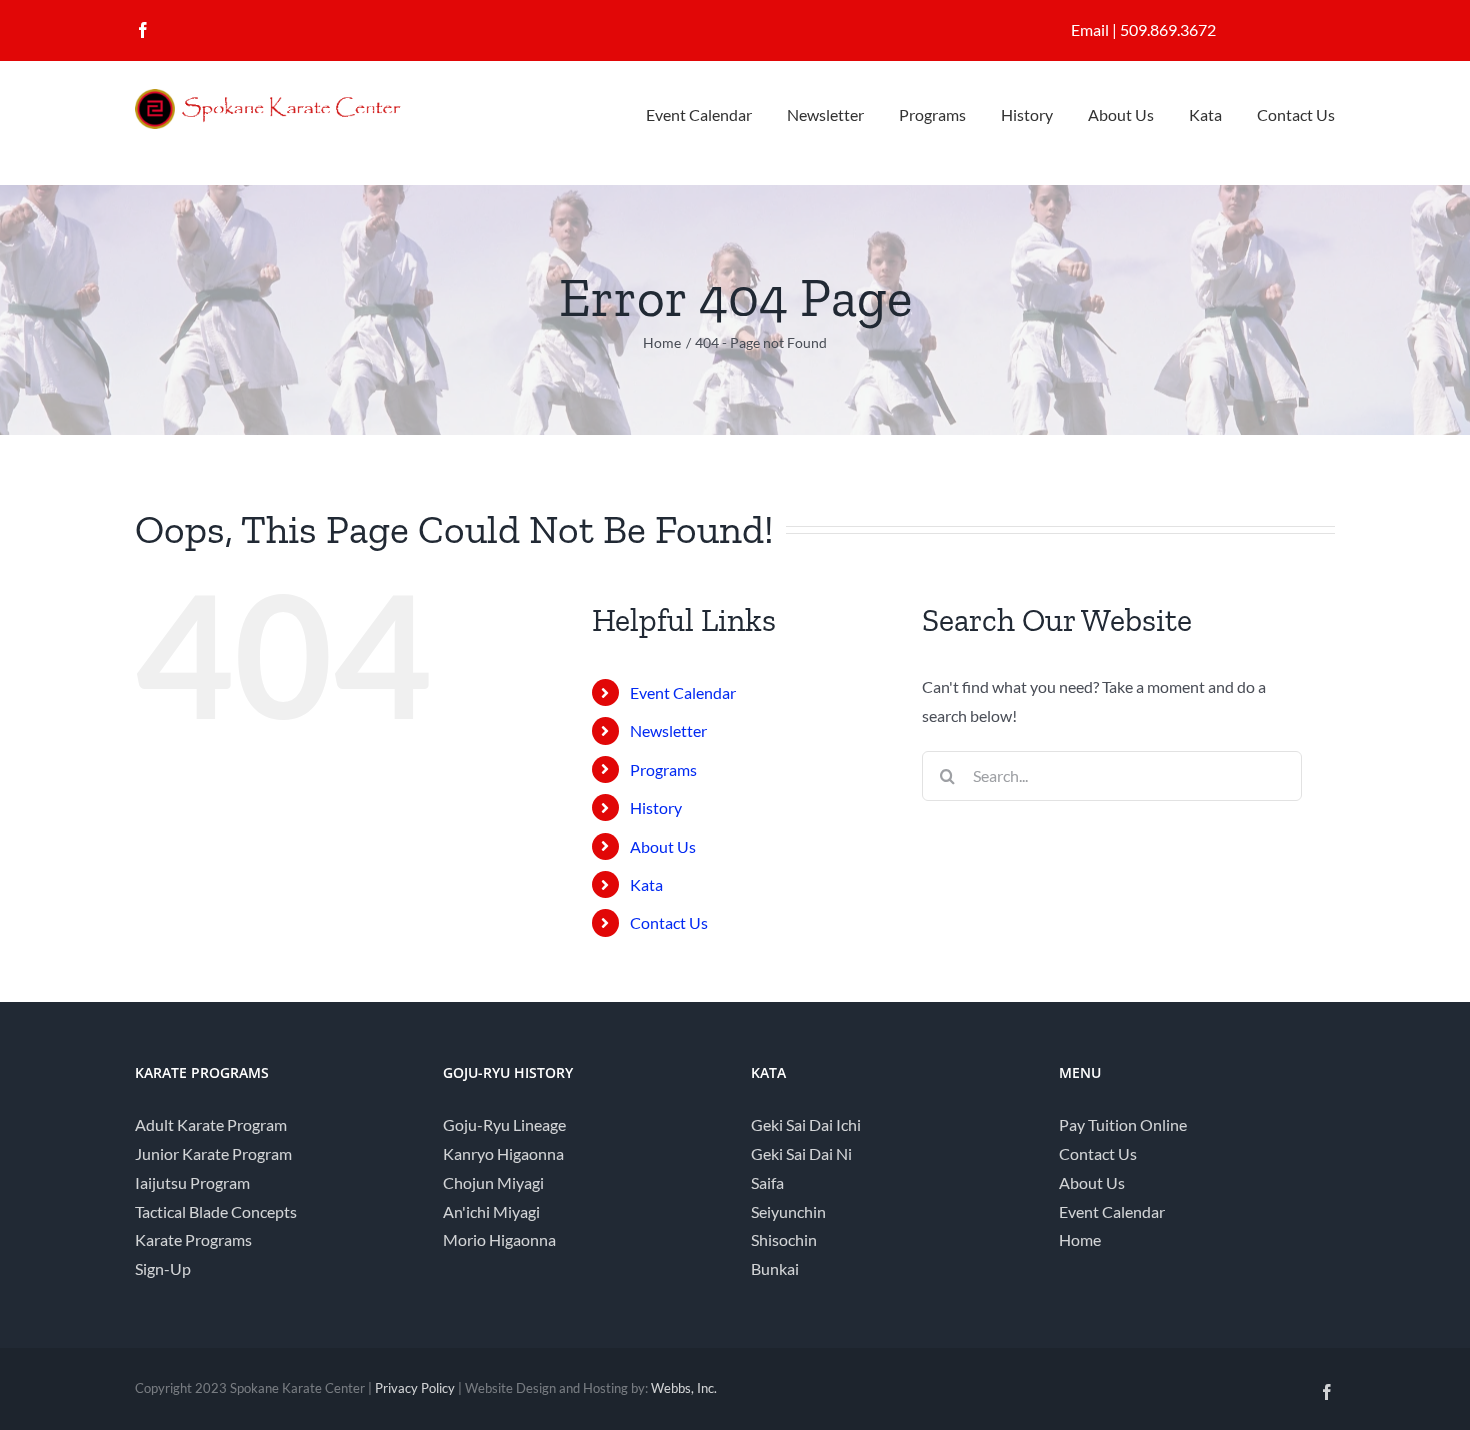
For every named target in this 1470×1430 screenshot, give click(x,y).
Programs (663, 769)
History (656, 807)
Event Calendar (683, 692)
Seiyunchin (788, 1211)
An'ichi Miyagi (491, 1211)
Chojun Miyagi (493, 1182)
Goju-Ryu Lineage (504, 1124)
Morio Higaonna (499, 1239)
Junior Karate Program (213, 1153)
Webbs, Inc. (684, 1388)
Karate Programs (193, 1239)
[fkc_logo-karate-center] (285, 96)
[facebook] (143, 30)
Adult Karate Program (211, 1124)
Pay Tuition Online (1123, 1124)
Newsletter (668, 730)
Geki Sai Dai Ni (801, 1153)
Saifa (767, 1182)
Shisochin (784, 1239)
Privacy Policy (415, 1388)
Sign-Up (163, 1268)
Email (1090, 29)
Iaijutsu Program (192, 1182)
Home (1080, 1239)
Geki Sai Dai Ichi (806, 1124)
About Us (663, 846)
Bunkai (775, 1268)
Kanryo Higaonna (503, 1153)
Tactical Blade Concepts (216, 1211)
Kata (646, 884)
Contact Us (669, 922)
